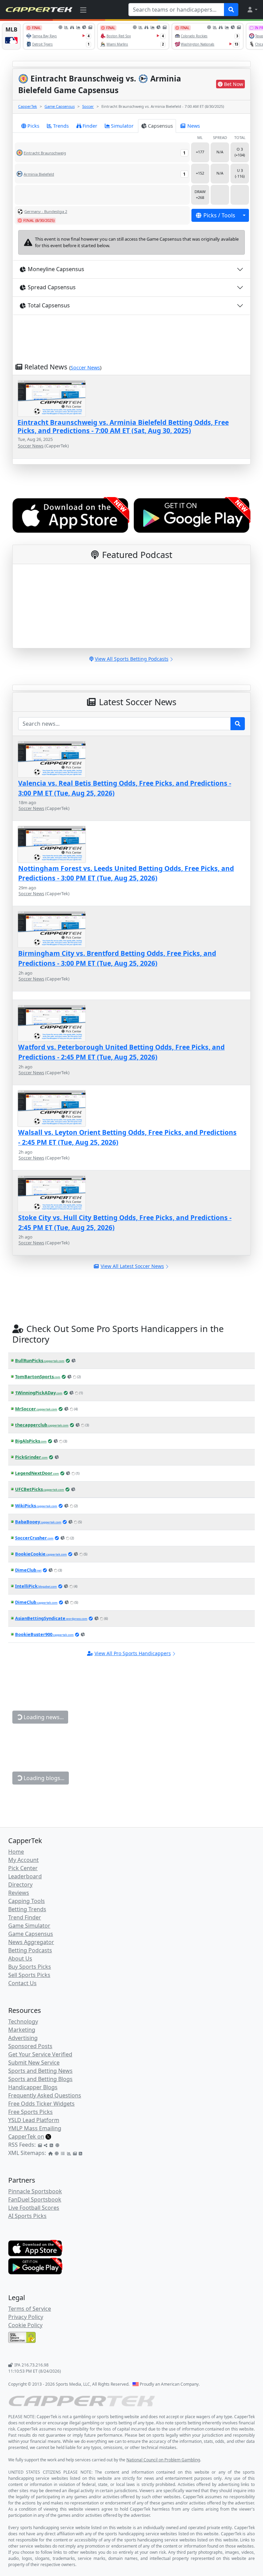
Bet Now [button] (234, 84)
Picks (33, 126)
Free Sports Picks (30, 2112)
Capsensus (160, 126)
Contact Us (22, 1983)
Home (16, 1852)
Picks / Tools (219, 215)
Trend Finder (25, 1917)
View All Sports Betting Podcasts (132, 659)
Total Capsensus (49, 305)
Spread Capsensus (52, 287)
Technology (23, 2021)
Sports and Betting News (40, 2071)
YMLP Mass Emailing (35, 2128)
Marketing (22, 2030)
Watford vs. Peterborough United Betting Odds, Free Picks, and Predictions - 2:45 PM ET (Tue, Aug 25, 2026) (121, 1052)
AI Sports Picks (27, 2216)
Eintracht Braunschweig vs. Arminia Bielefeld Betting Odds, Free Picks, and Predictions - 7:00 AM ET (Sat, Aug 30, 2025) (123, 426)
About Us (20, 1958)
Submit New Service (34, 2063)
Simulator (122, 126)
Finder (90, 126)
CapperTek (28, 106)
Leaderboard (25, 1876)
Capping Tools (27, 1901)
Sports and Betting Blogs (40, 2079)
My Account (23, 1860)
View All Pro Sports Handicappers (133, 1653)
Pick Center (23, 1868)
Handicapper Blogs (33, 2087)
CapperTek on (26, 2136)
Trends (61, 126)
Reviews (19, 1893)
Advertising (23, 2038)
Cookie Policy (25, 2325)
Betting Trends (27, 1909)
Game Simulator (29, 1926)
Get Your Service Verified (40, 2054)
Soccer (88, 106)
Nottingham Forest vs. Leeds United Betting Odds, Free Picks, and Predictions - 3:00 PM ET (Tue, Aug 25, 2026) (126, 873)
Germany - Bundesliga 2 (46, 211)
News (194, 126)
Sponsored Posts (30, 2046)
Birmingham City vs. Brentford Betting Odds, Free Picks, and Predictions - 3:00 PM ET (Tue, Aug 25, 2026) (117, 958)
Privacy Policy (26, 2317)
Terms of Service (30, 2309)
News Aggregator (31, 1942)
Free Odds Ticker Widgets (41, 2104)
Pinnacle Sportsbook (35, 2191)
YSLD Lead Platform (34, 2120)
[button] (252, 10)
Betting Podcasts (30, 1950)
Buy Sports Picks (30, 1967)
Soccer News (85, 367)
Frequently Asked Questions (45, 2095)
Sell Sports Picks (29, 1975)
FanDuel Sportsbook (35, 2199)
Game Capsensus (60, 106)
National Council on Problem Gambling (163, 2460)
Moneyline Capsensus (56, 269)
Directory (20, 1885)
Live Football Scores (34, 2208)
